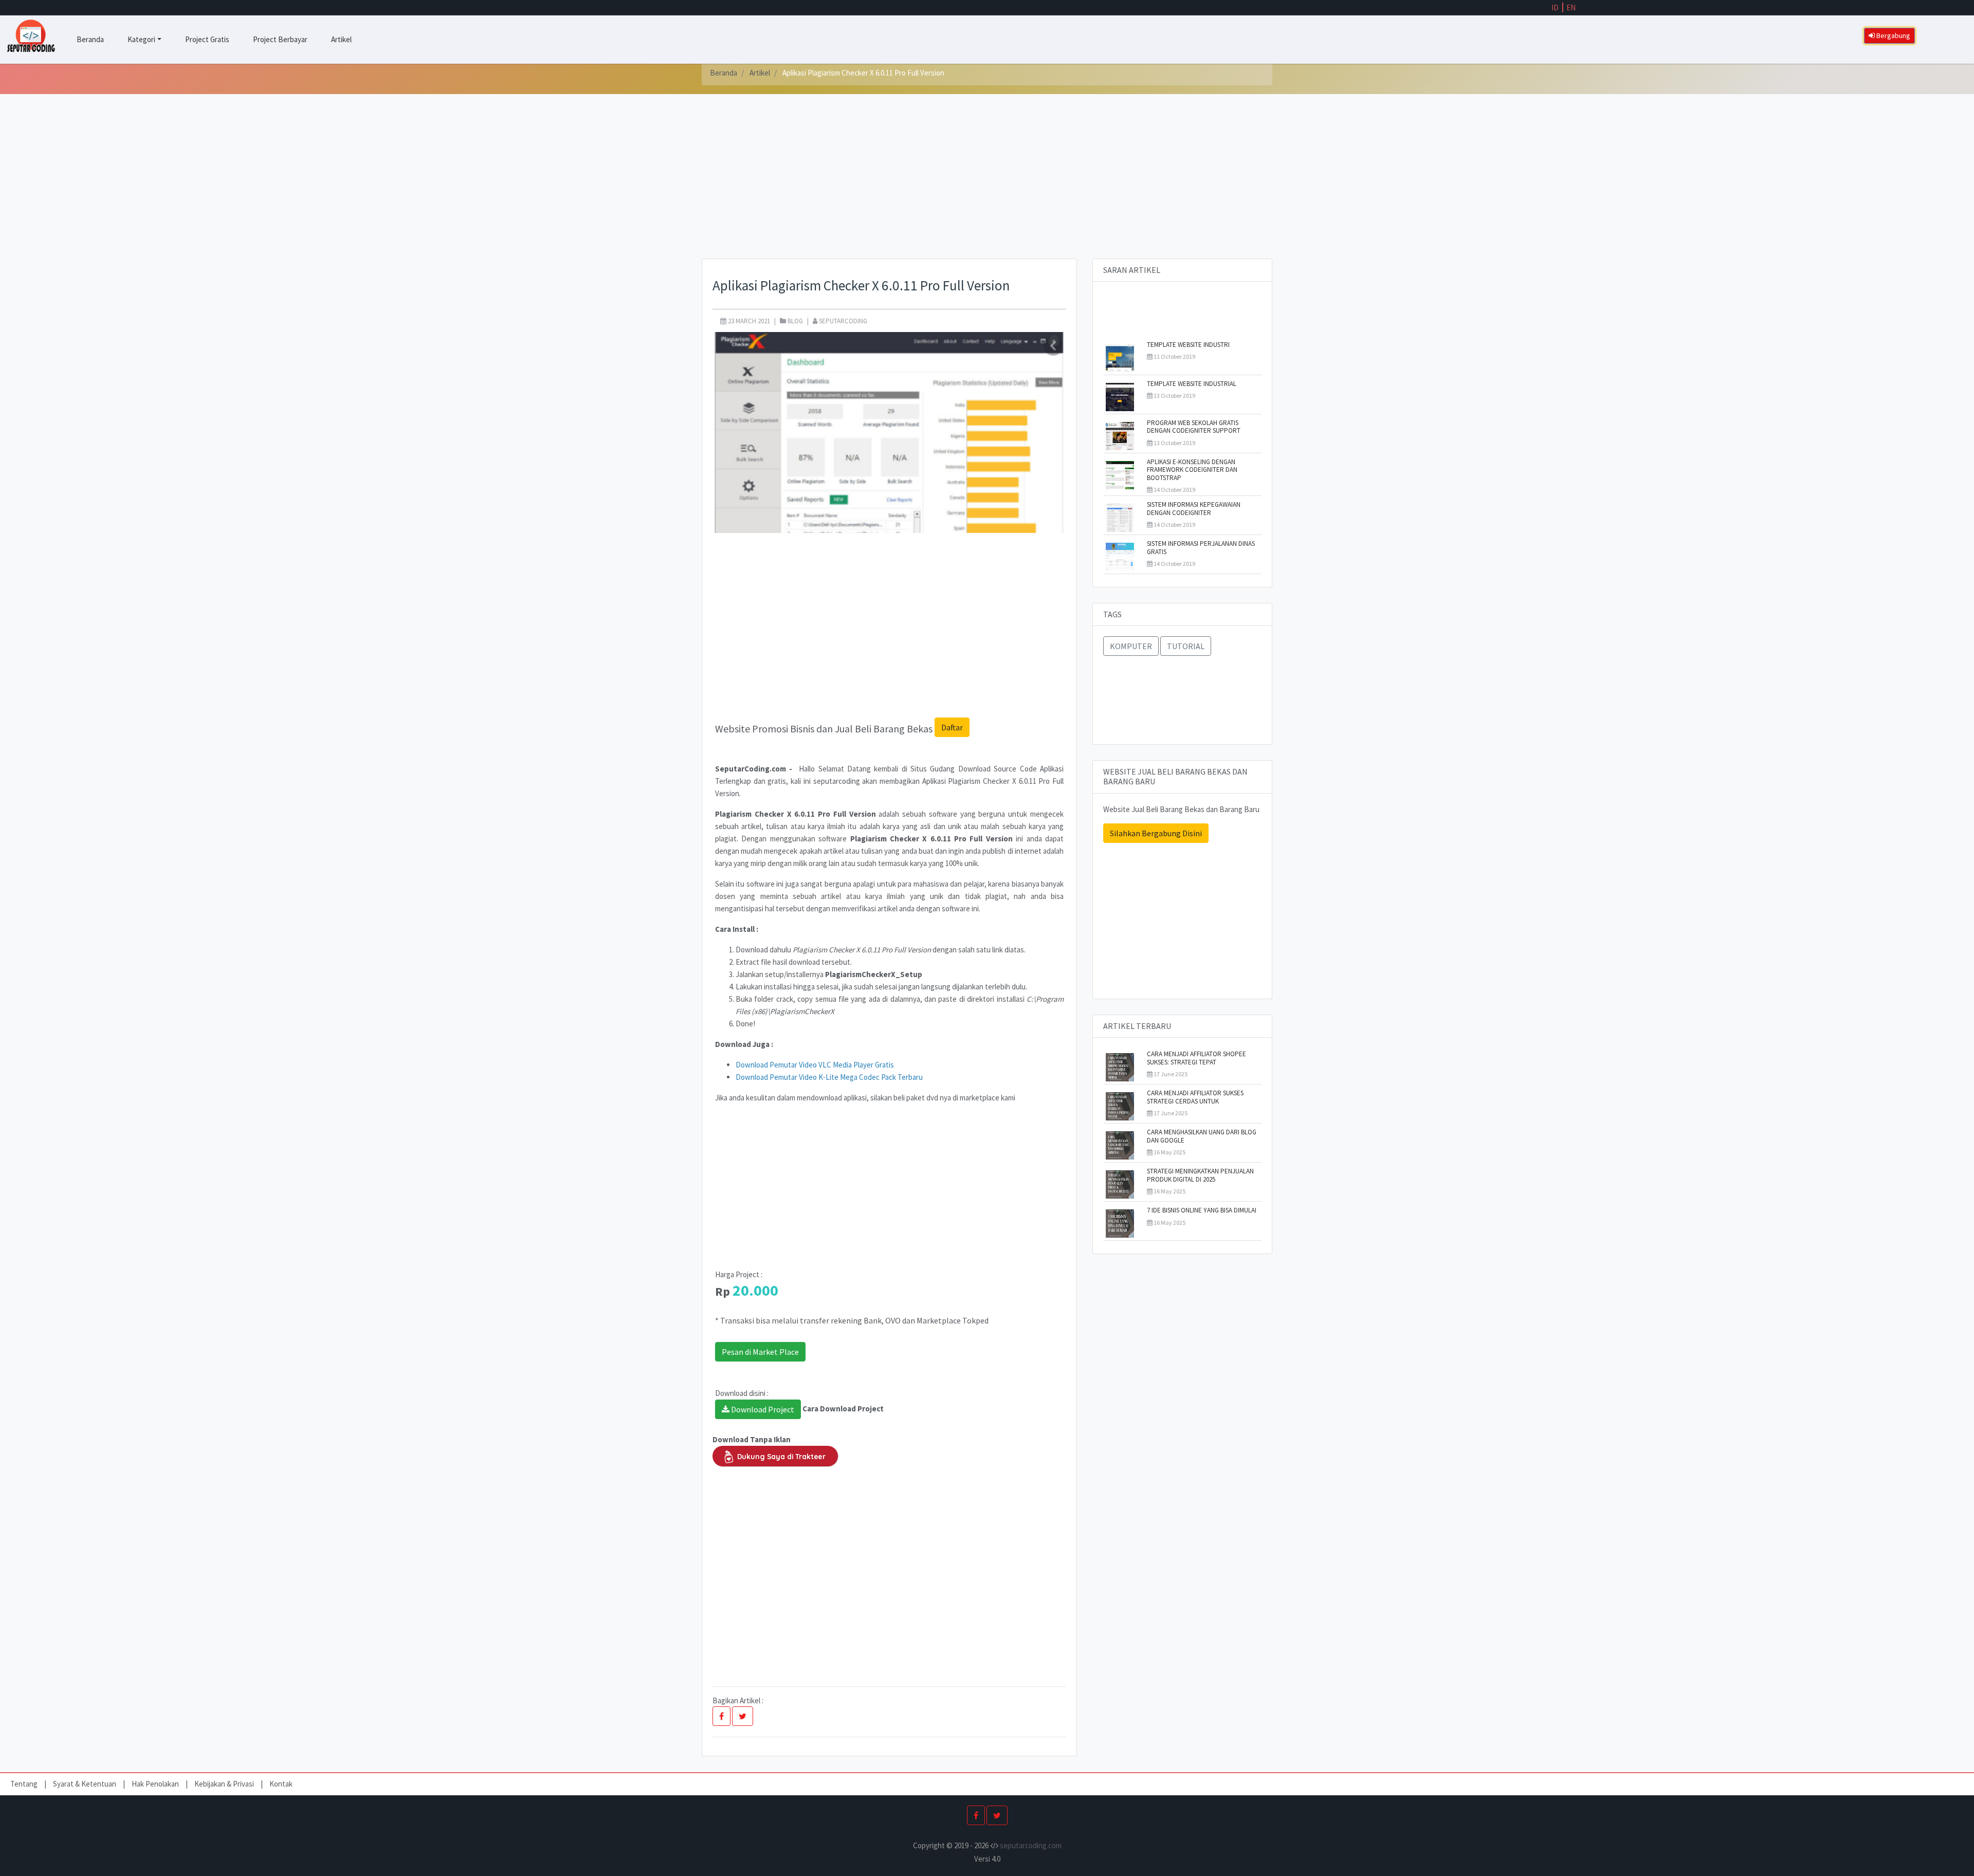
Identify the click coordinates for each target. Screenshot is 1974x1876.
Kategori (141, 39)
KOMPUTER (1131, 646)
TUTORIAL (1186, 646)
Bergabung (1893, 35)
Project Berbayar (280, 39)
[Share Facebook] (721, 1716)
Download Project (762, 1409)
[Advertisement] (987, 187)
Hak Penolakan (156, 1784)
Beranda (90, 39)
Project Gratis (207, 39)
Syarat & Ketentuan (85, 1784)
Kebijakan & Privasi (224, 1784)
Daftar (952, 727)
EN (1571, 7)
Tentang (25, 1784)
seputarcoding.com (1031, 1845)
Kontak (281, 1784)
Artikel (341, 39)
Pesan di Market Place (760, 1352)
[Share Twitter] (743, 1716)
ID (1555, 7)
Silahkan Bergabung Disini (1156, 833)
